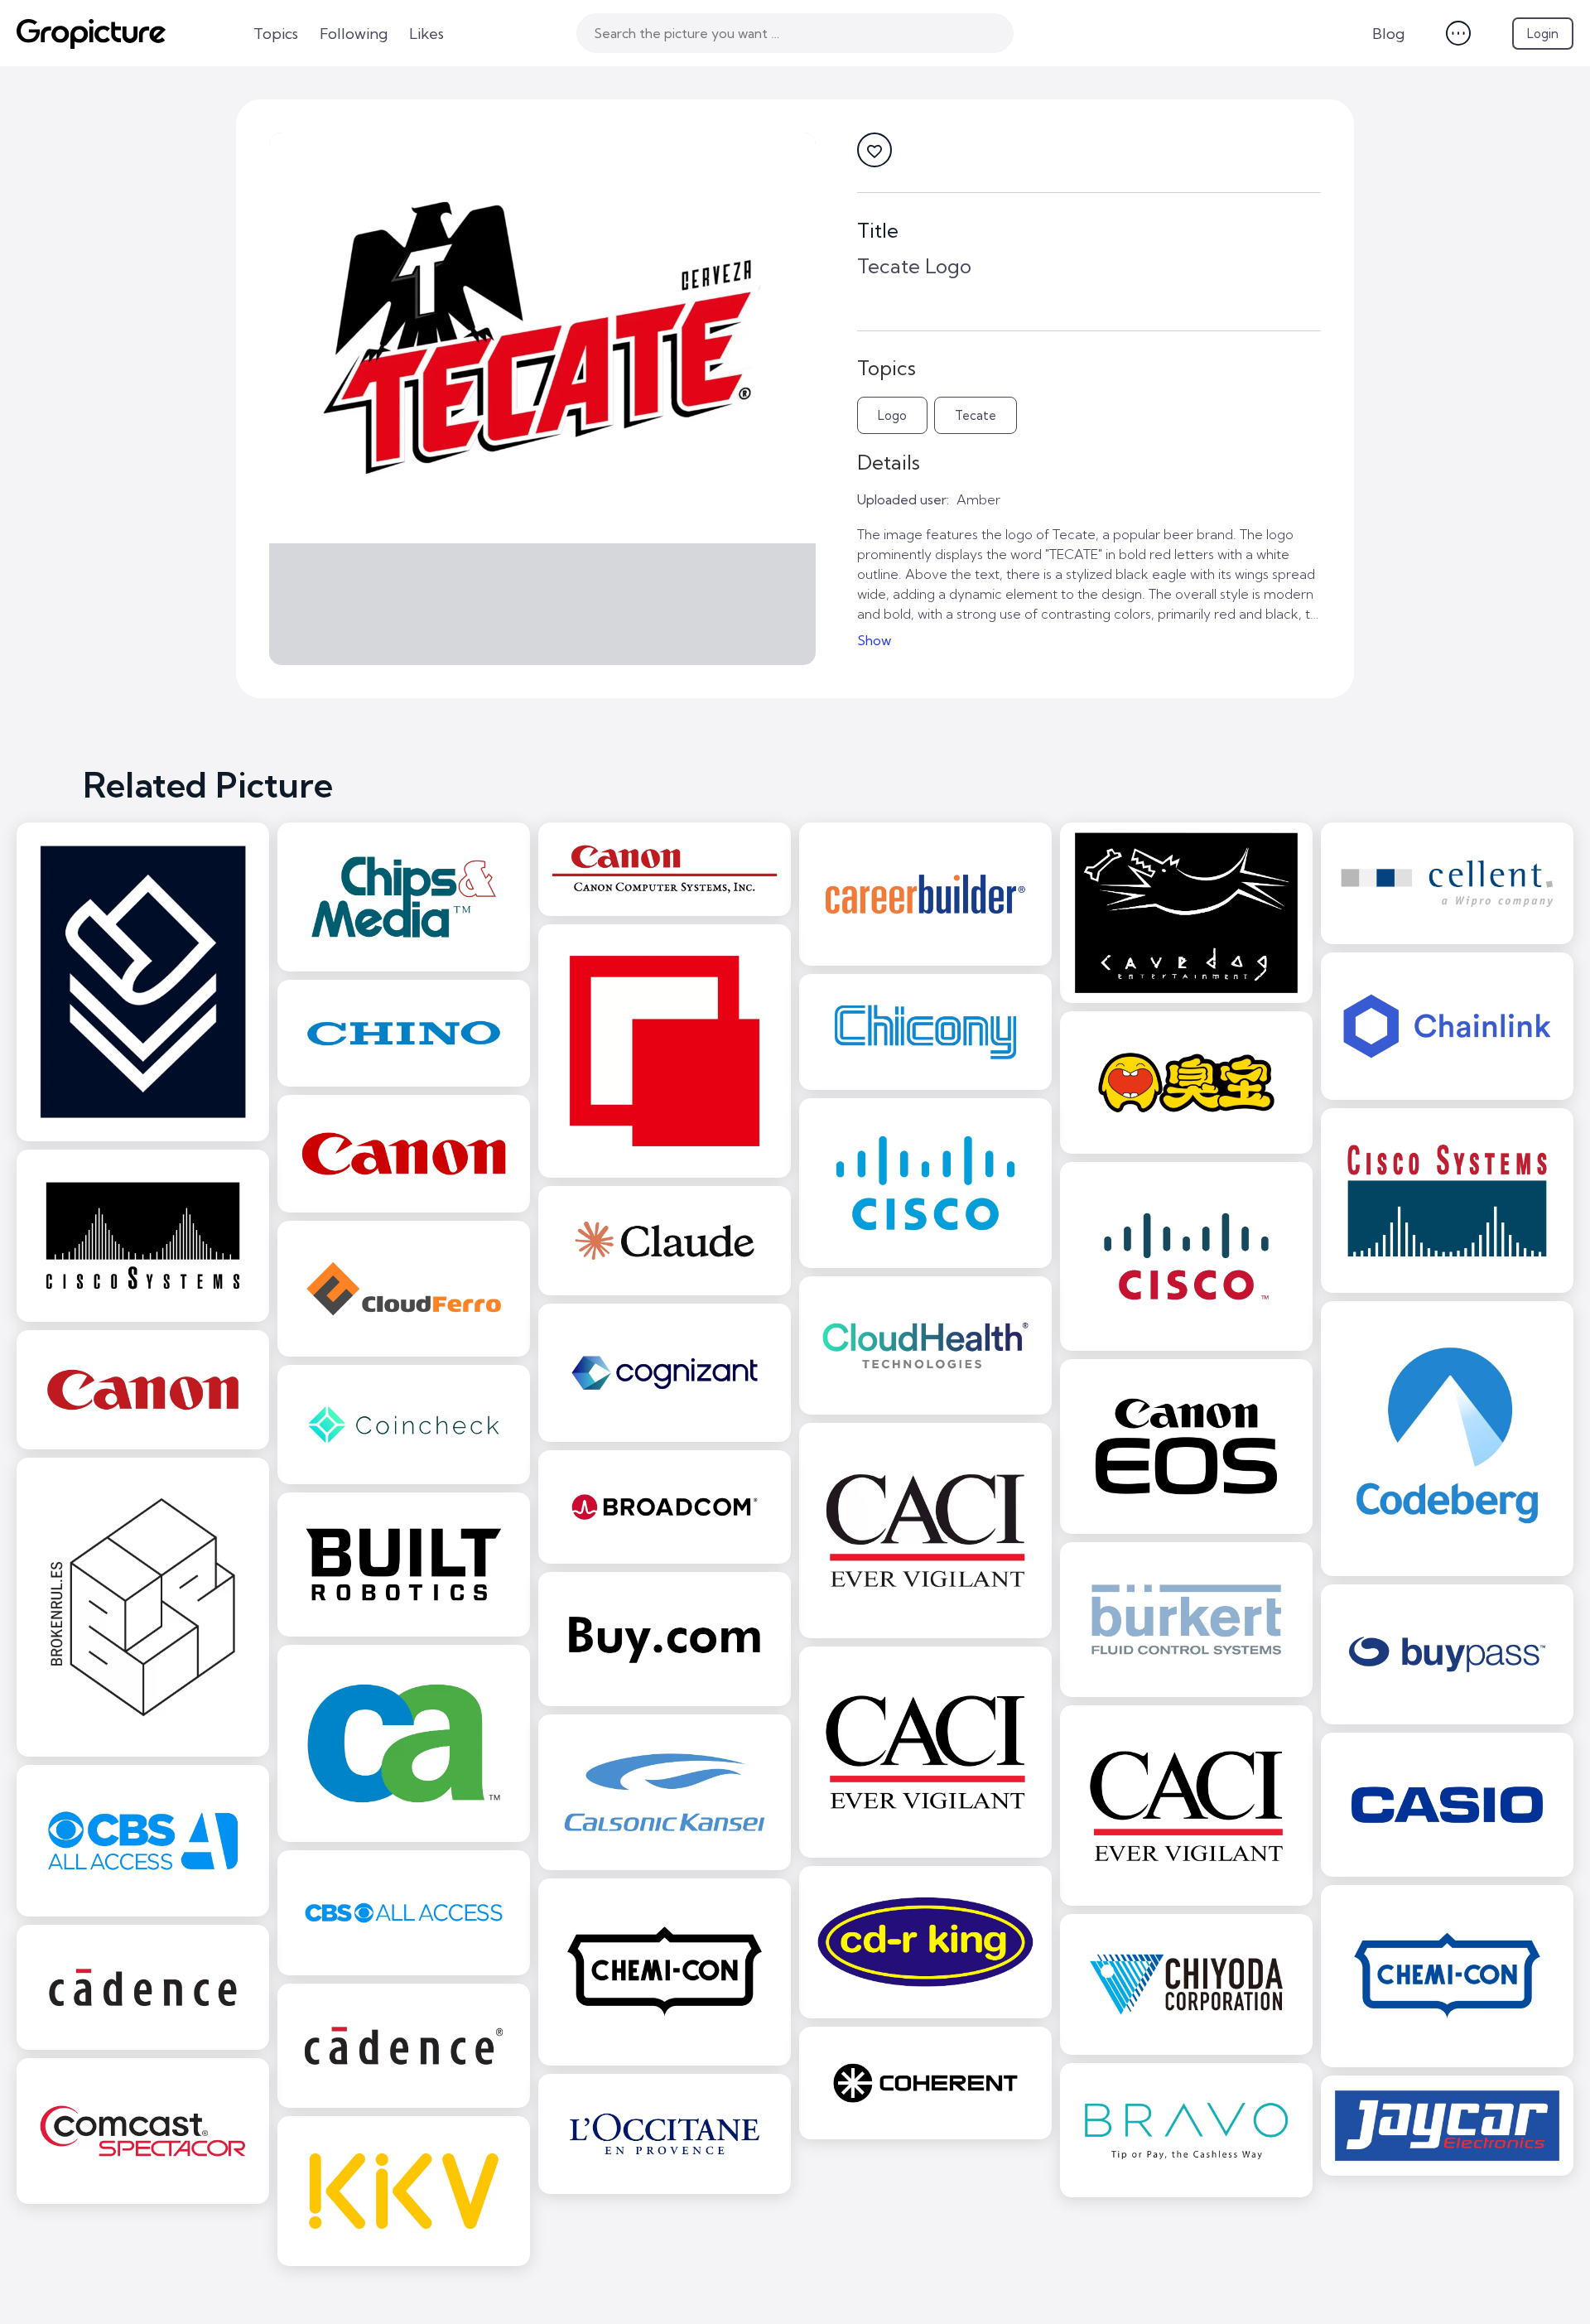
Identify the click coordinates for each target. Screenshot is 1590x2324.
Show (874, 640)
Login (1543, 34)
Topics (276, 34)
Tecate (976, 415)
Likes (426, 34)
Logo (892, 415)
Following (354, 34)
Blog (1388, 34)
